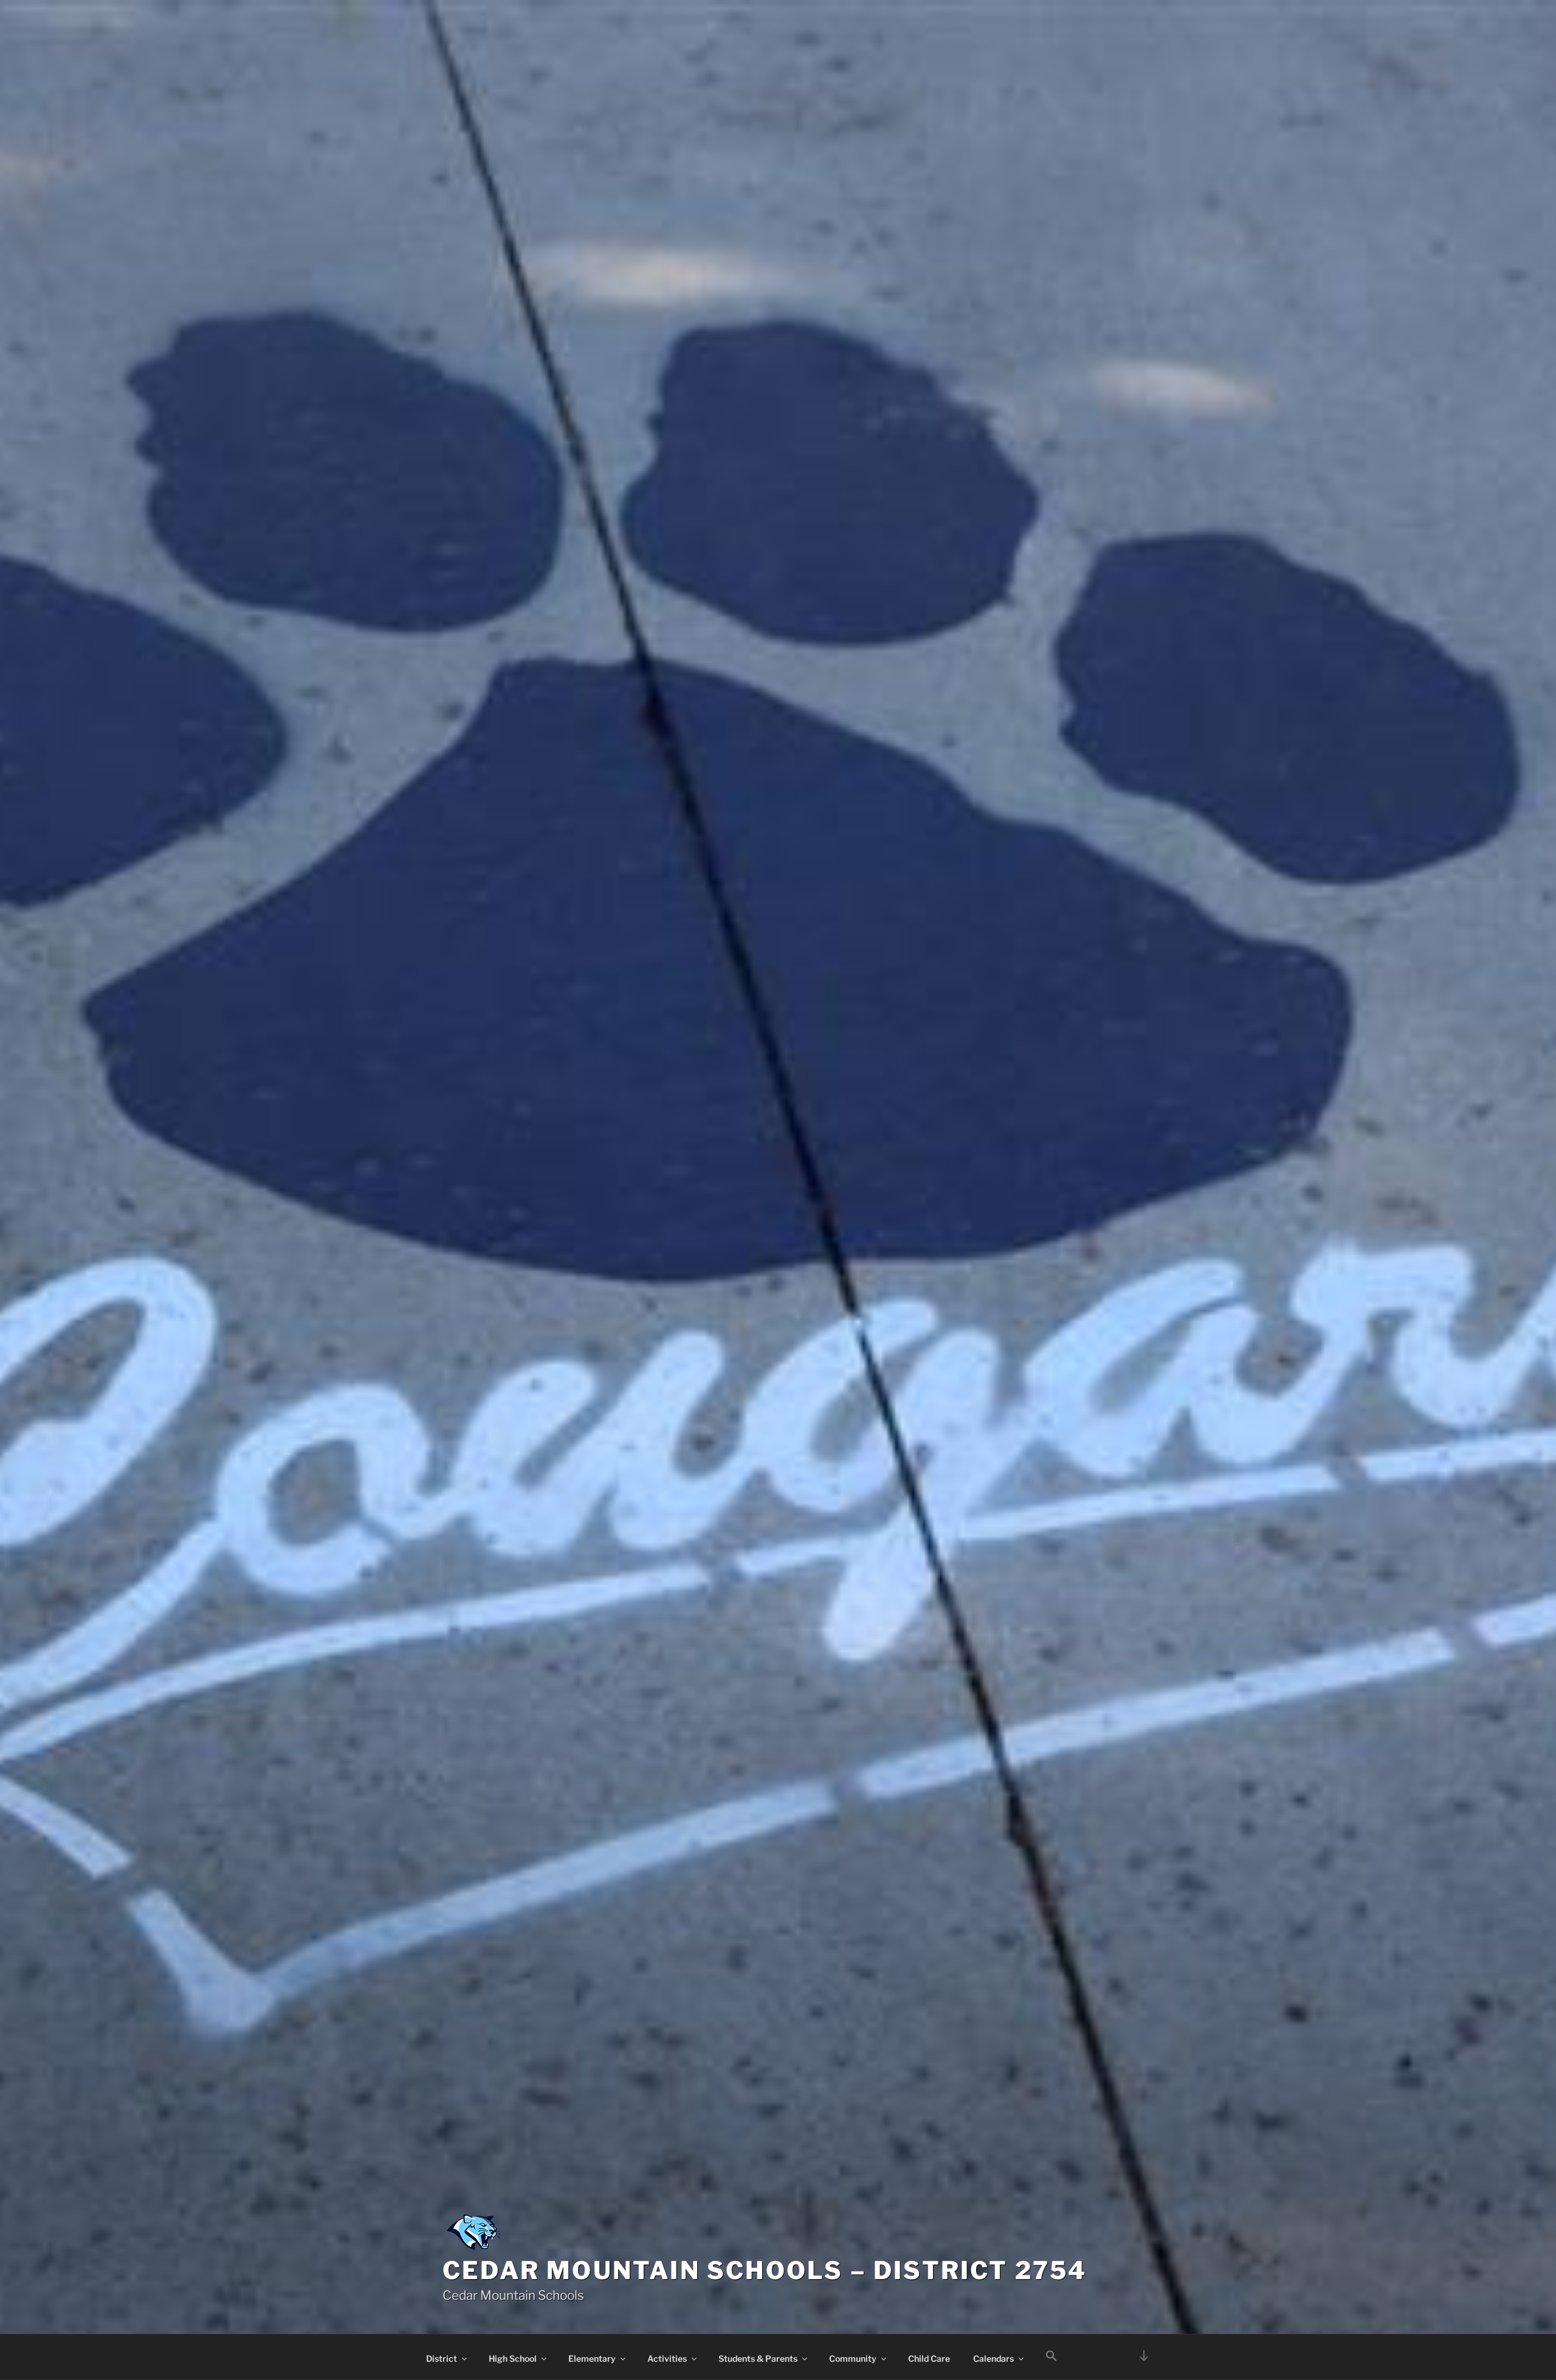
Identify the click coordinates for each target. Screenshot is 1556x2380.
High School (513, 2358)
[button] (1051, 2356)
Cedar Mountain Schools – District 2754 (765, 2270)
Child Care (929, 2358)
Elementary (592, 2358)
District (442, 2358)
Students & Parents (758, 2358)
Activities (667, 2358)
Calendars (993, 2358)
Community (853, 2358)
